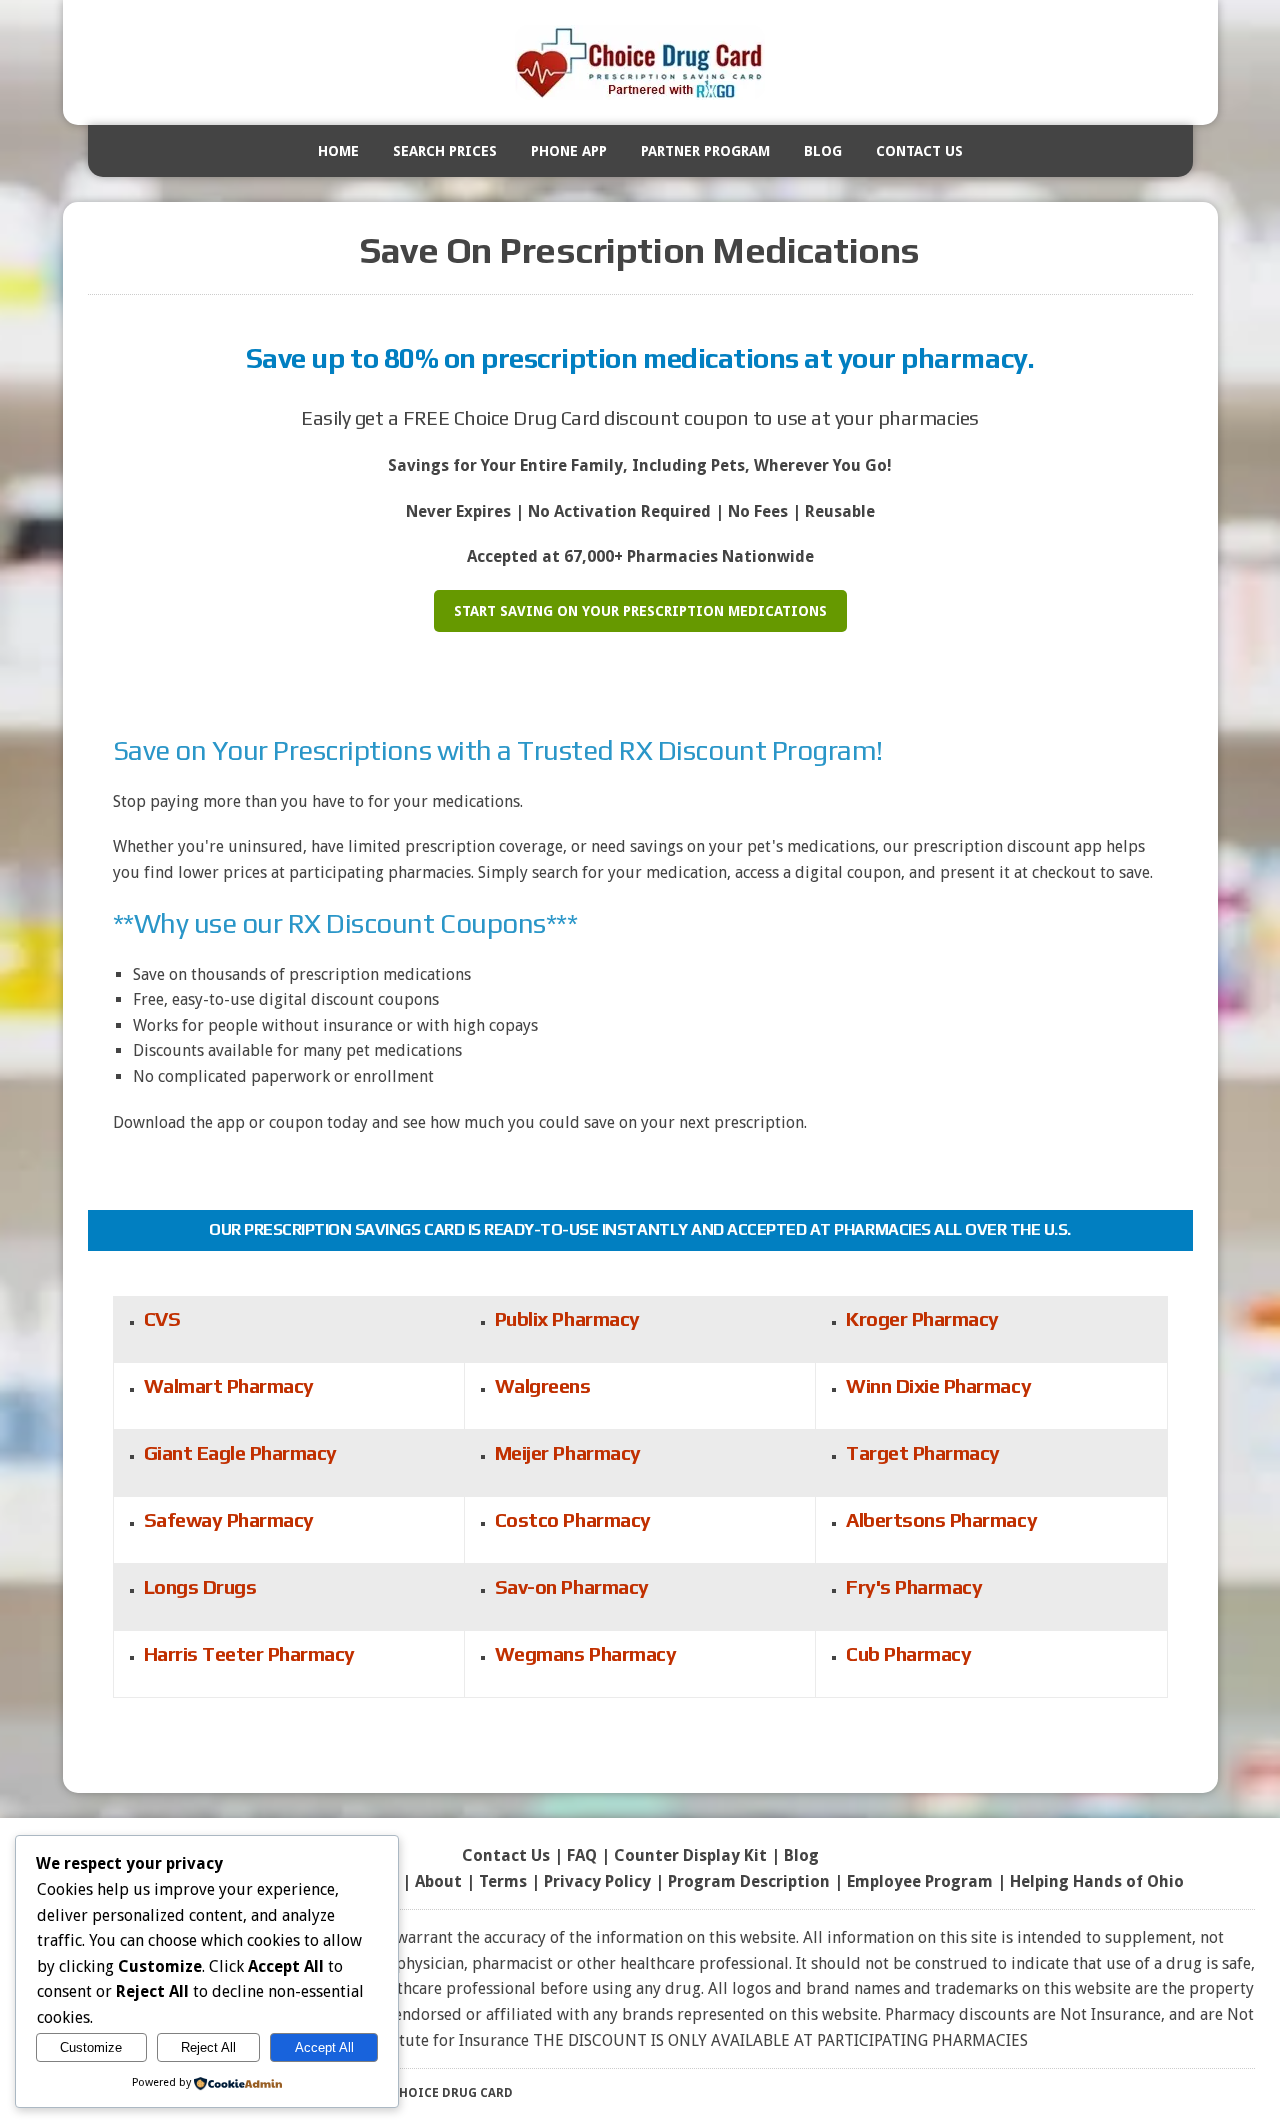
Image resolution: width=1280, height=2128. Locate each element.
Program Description (749, 1881)
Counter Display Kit (690, 1855)
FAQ (582, 1855)
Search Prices (445, 151)
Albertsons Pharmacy (941, 1519)
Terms (503, 1881)
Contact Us (919, 151)
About (438, 1881)
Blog (823, 151)
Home (338, 151)
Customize (91, 2047)
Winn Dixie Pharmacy (938, 1385)
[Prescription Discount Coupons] (640, 62)
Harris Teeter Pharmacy (249, 1653)
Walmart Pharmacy (229, 1385)
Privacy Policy (597, 1881)
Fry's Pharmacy (914, 1586)
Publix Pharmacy (567, 1318)
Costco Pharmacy (573, 1519)
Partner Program (705, 151)
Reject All (208, 2047)
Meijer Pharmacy (568, 1452)
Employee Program (920, 1881)
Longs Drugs (200, 1586)
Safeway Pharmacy (229, 1519)
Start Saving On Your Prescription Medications (640, 611)
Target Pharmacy (923, 1452)
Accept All (324, 2047)
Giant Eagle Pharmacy (240, 1452)
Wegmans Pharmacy (585, 1653)
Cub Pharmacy (908, 1653)
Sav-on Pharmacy (572, 1586)
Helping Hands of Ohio (1097, 1881)
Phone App (569, 151)
